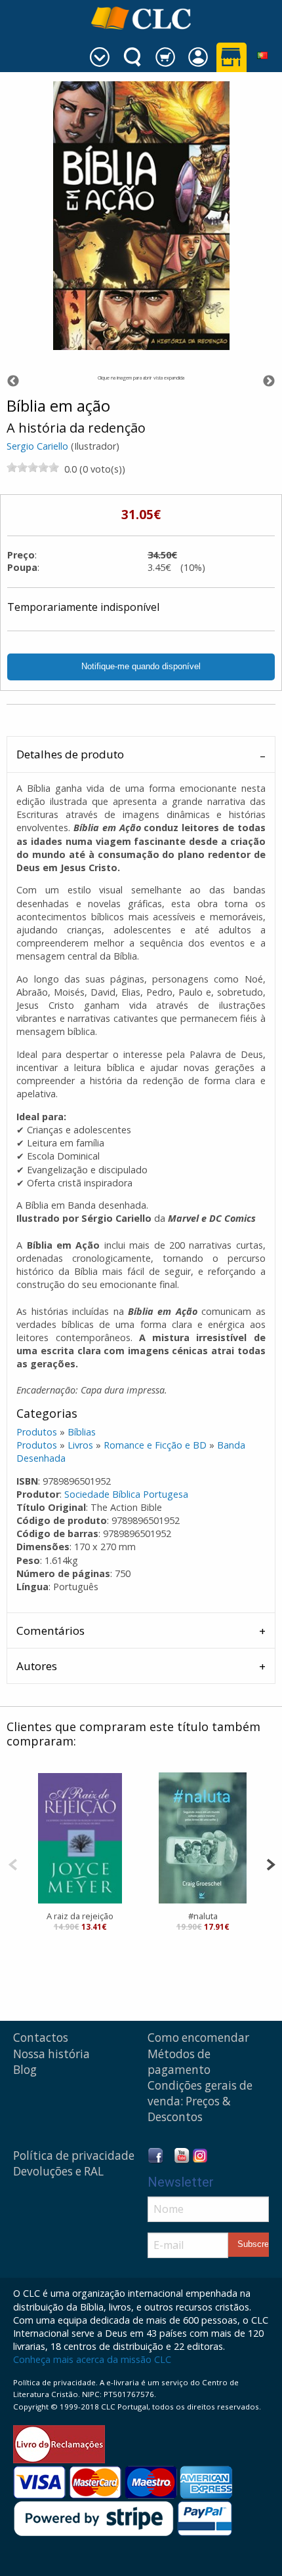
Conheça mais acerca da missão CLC (92, 2359)
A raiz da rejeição (80, 1916)
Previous (13, 381)
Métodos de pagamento (179, 2062)
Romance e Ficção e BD (155, 1445)
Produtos (37, 1432)
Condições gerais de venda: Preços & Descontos (200, 2101)
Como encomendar (198, 2038)
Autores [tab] (37, 1666)
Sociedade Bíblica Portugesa (126, 1494)
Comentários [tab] (50, 1630)
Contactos (41, 2038)
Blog (25, 2070)
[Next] (271, 1863)
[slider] (33, 467)
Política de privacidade (74, 2156)
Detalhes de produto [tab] (70, 754)
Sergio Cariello (37, 446)
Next (269, 381)
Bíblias (82, 1432)
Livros (80, 1445)
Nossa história (51, 2054)
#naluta (203, 1916)
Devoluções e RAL (58, 2171)
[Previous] (13, 1863)
